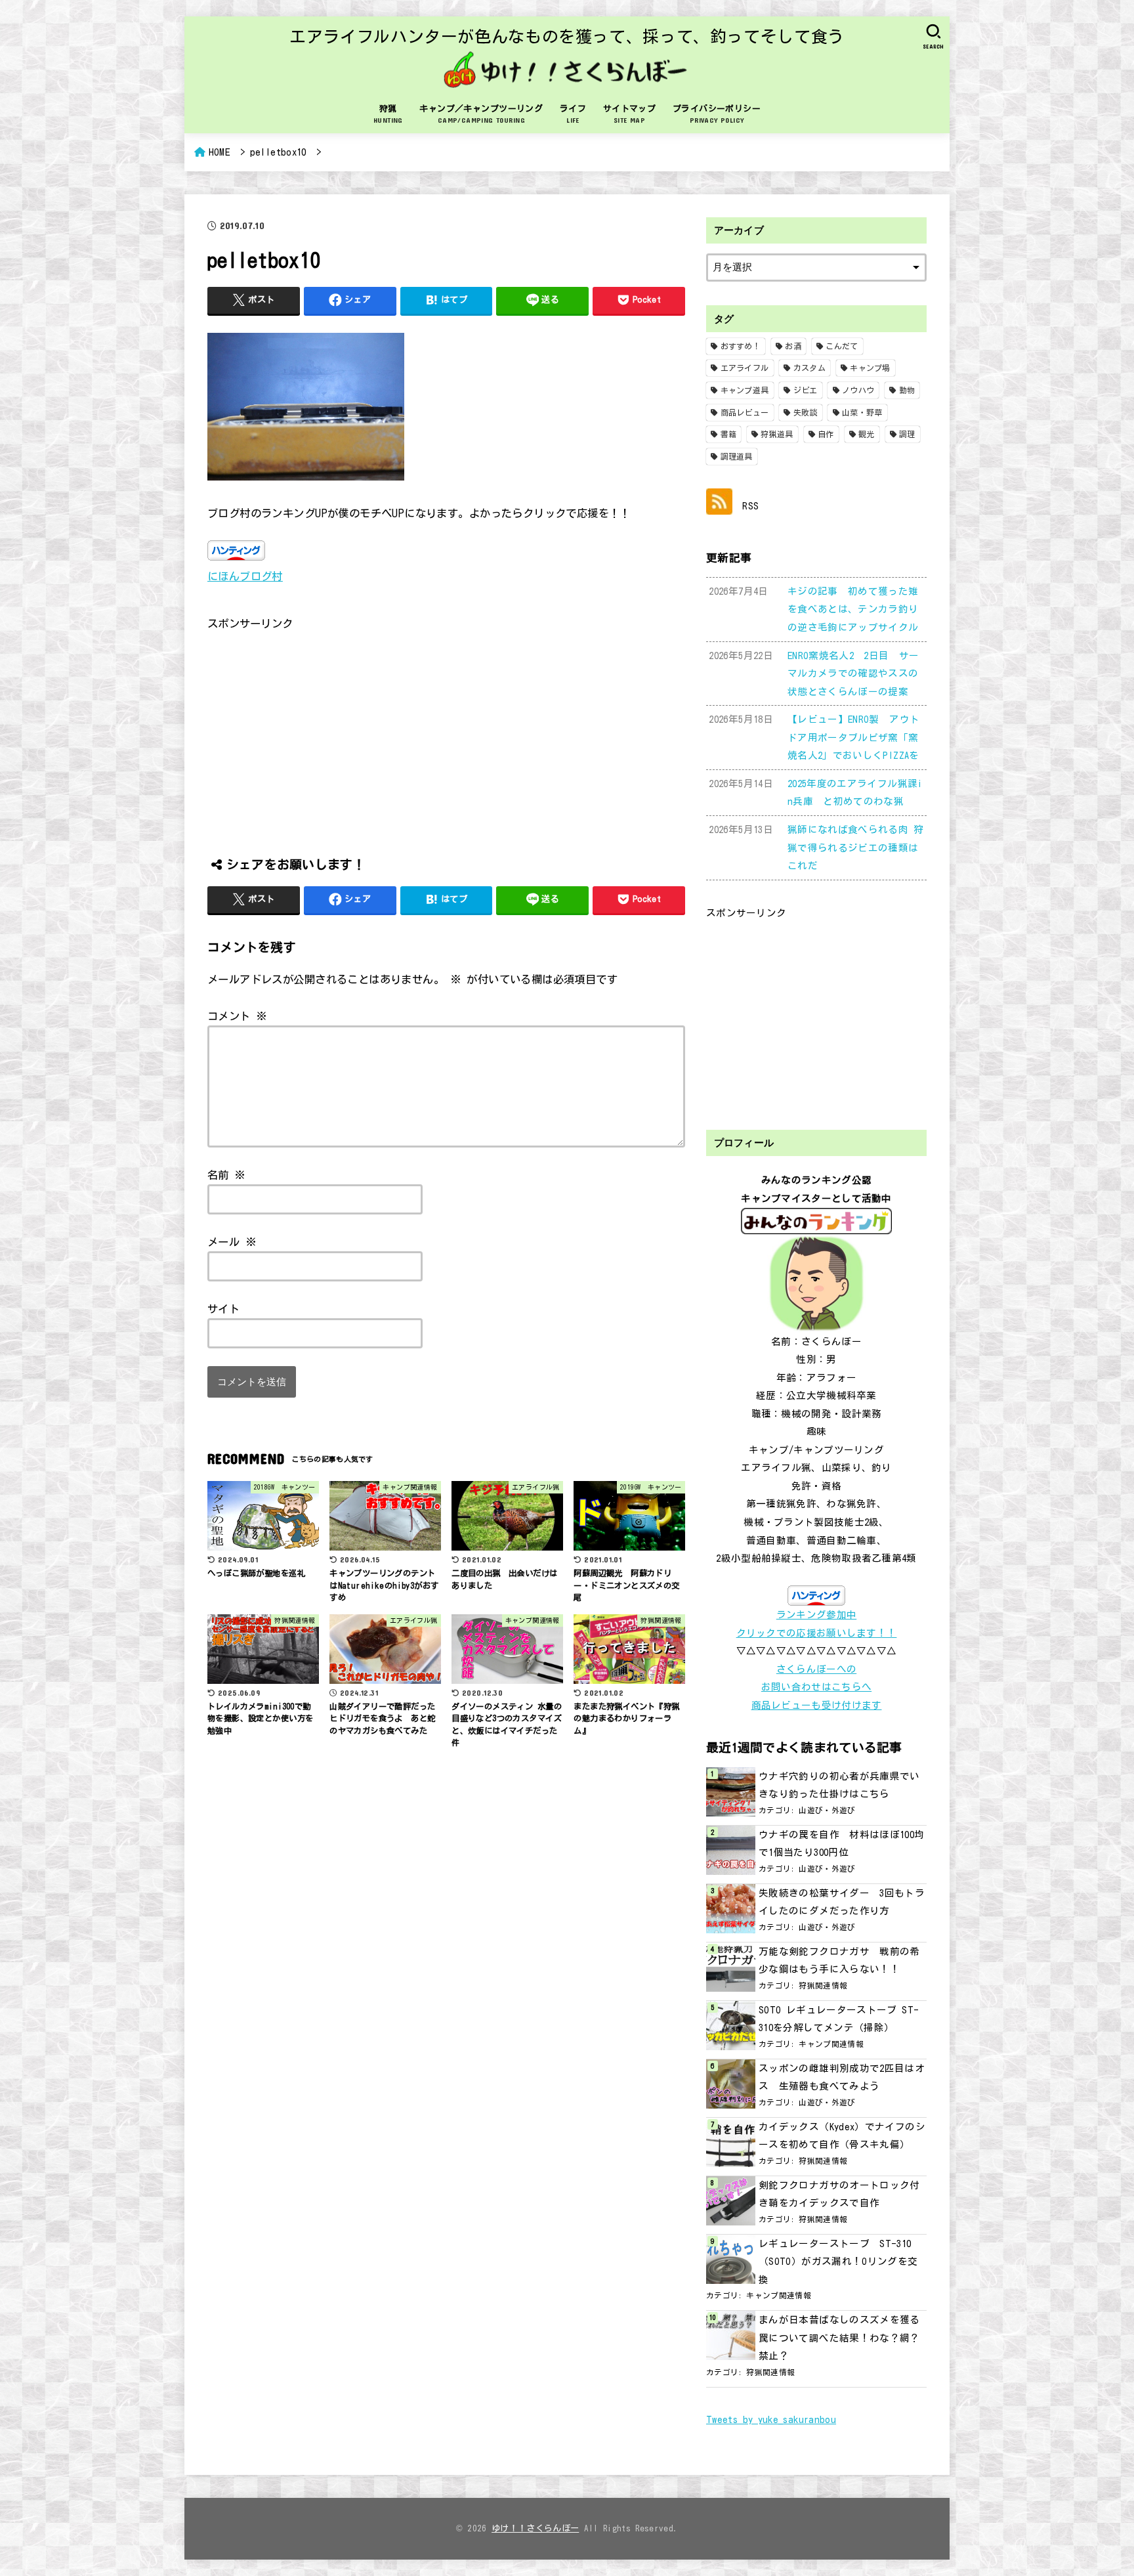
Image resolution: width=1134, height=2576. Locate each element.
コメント (237, 1016)
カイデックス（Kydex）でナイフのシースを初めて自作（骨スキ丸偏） (842, 2136)
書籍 (729, 434)
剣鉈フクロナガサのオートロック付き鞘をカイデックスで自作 (839, 2194)
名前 (227, 1175)
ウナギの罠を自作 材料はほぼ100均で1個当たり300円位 (842, 1844)
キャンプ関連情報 (831, 2044)
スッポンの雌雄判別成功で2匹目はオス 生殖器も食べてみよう (842, 2077)
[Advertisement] (446, 725)
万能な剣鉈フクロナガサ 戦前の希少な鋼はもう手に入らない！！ (839, 1961)
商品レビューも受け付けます (817, 1705)
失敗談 (806, 412)
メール (232, 1242)
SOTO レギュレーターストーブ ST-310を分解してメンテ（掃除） (839, 2019)
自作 (826, 434)
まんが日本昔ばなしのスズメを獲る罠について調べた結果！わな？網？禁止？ (839, 2338)
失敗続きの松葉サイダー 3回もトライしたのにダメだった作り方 (842, 1902)
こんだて (842, 346)
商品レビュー (745, 412)
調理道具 (737, 456)
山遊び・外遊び (827, 1810)
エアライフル (745, 368)
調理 (907, 434)
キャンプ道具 (745, 390)
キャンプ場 (870, 368)
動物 (907, 390)
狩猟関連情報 (823, 1986)
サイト (223, 1309)
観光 (867, 434)
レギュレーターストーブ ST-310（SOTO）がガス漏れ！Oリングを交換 (838, 2262)
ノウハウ (858, 390)
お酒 (793, 346)
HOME (220, 152)
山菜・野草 (862, 412)
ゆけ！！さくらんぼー (535, 2528)
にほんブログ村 (245, 576)
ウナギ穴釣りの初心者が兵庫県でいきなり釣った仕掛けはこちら (839, 1785)
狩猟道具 (777, 434)
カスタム (809, 368)
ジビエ (806, 390)
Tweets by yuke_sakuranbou (771, 2419)
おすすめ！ (741, 346)
